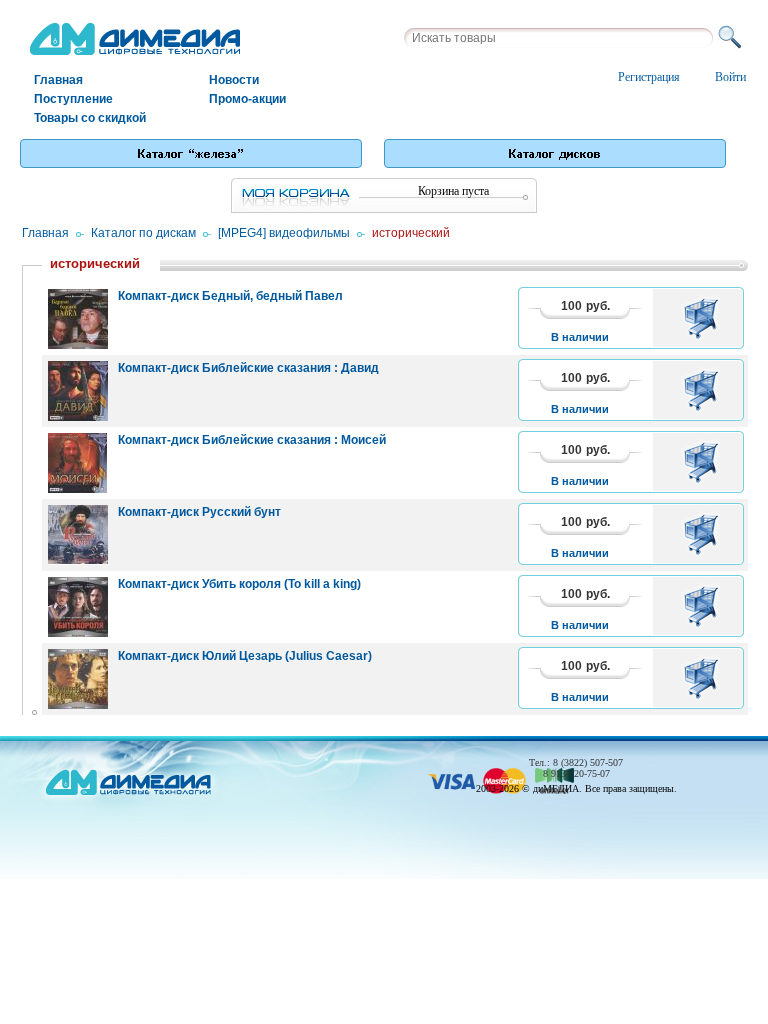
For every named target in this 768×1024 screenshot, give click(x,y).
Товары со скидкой (90, 118)
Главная (58, 80)
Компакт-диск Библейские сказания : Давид (248, 368)
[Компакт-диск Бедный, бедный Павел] (78, 319)
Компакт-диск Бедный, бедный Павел (230, 296)
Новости (234, 80)
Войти (730, 77)
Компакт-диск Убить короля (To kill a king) (239, 584)
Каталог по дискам (143, 233)
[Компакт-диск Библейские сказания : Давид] (78, 391)
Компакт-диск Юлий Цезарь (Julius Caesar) (245, 656)
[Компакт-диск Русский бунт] (78, 535)
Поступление (73, 99)
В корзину (704, 318)
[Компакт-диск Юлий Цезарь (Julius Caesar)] (78, 679)
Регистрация (649, 77)
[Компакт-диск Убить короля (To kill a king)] (78, 607)
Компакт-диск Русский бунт (199, 512)
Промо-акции (247, 99)
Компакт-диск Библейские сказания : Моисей (252, 440)
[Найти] (733, 38)
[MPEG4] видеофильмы (284, 233)
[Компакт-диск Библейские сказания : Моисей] (78, 463)
